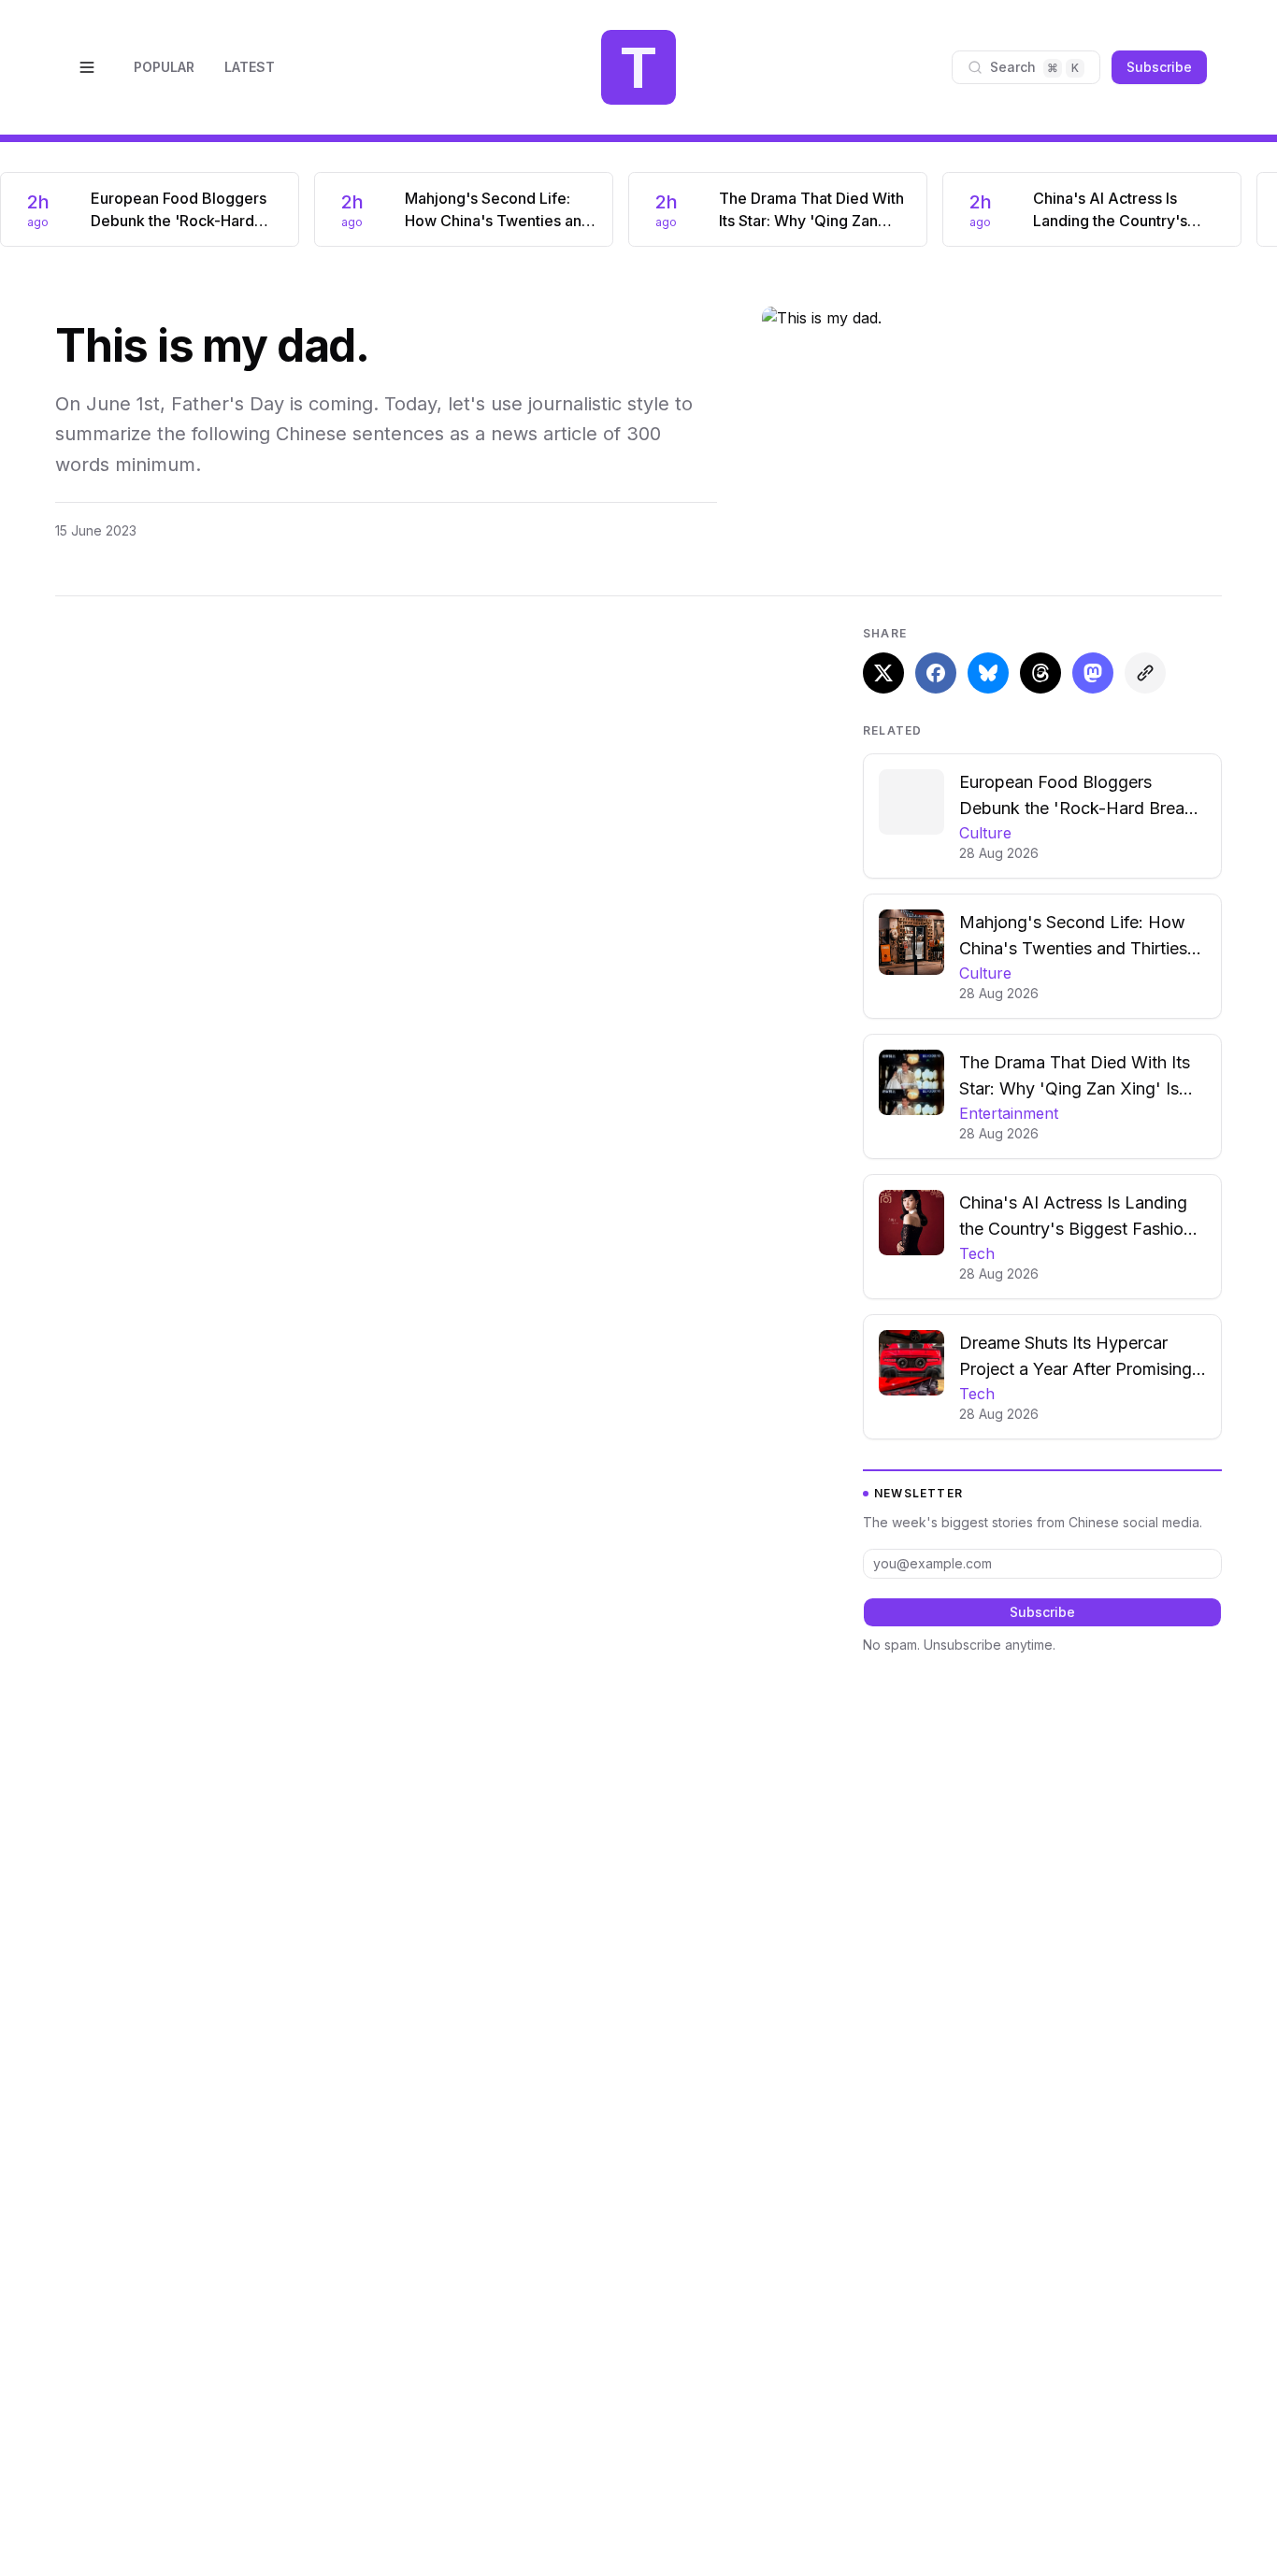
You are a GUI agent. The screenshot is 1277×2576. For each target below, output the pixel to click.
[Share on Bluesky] (988, 673)
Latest (250, 67)
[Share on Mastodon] (1093, 673)
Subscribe (1159, 67)
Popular (164, 67)
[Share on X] (883, 673)
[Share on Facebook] (936, 673)
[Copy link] (1145, 673)
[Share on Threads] (1040, 673)
